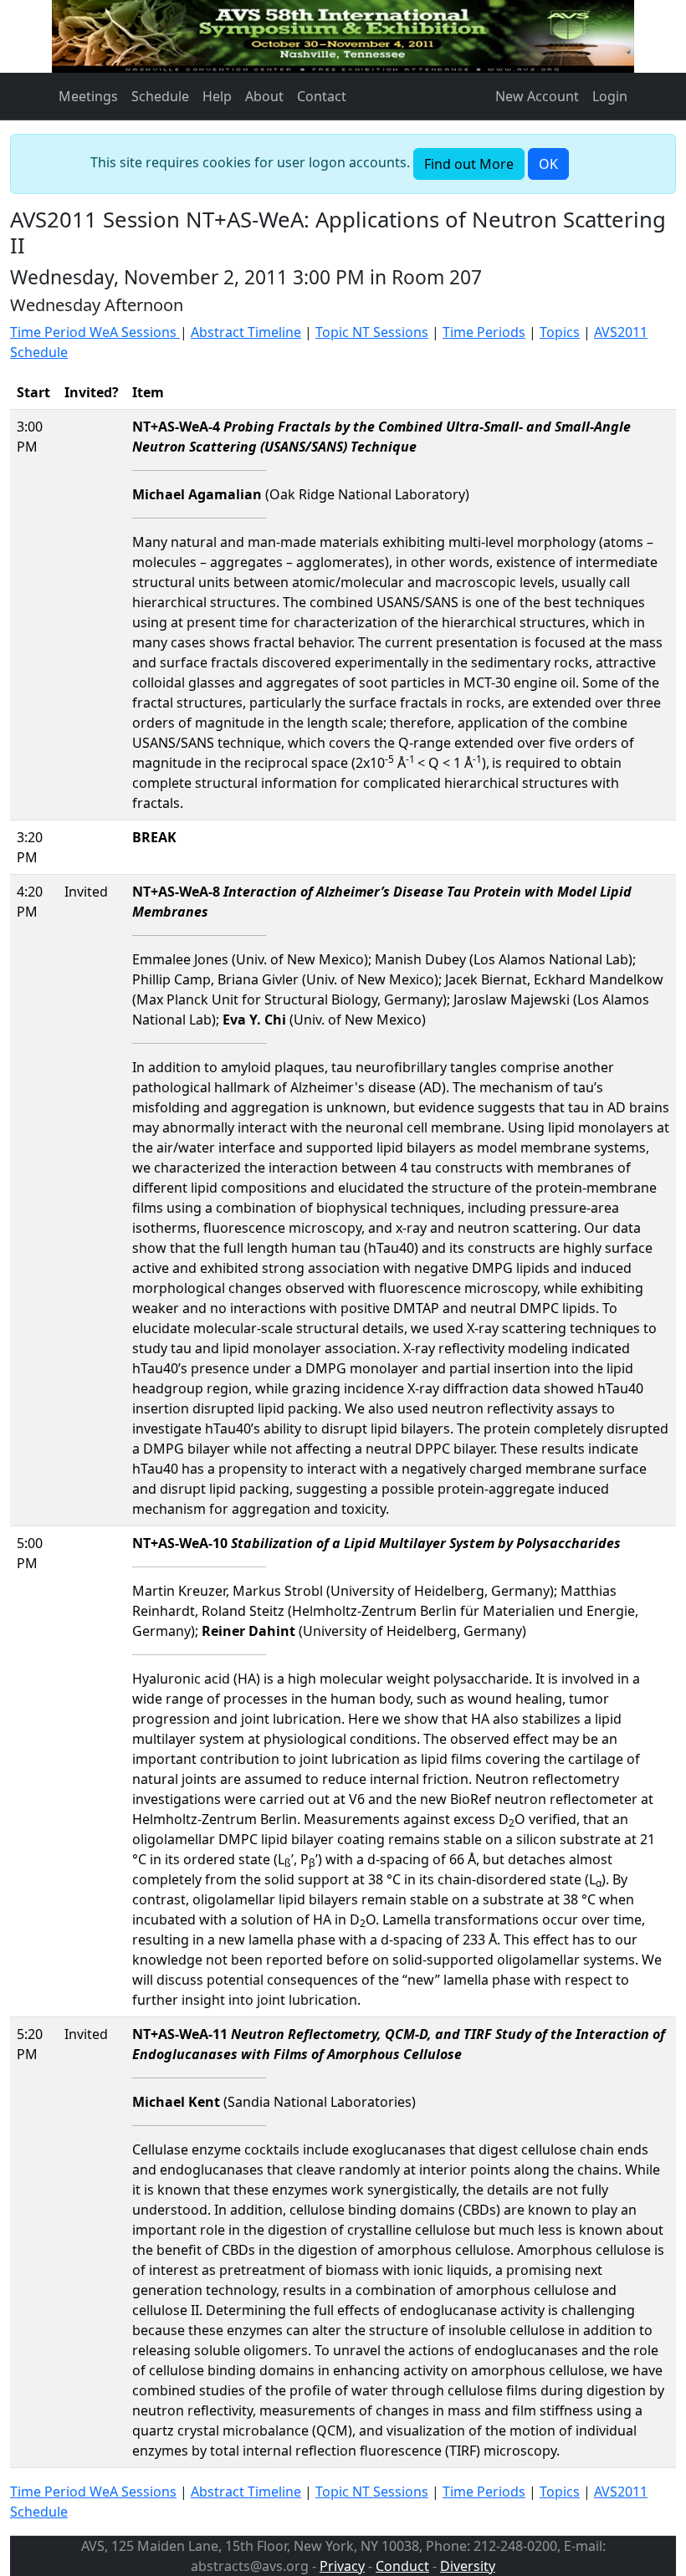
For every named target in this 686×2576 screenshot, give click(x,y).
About (264, 96)
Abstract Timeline (246, 332)
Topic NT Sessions (372, 332)
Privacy (342, 2566)
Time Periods (484, 332)
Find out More (469, 164)
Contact (322, 96)
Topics (560, 332)
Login (610, 96)
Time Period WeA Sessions (95, 332)
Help (217, 96)
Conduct (402, 2566)
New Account (537, 96)
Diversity (468, 2566)
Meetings (88, 96)
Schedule (160, 96)
